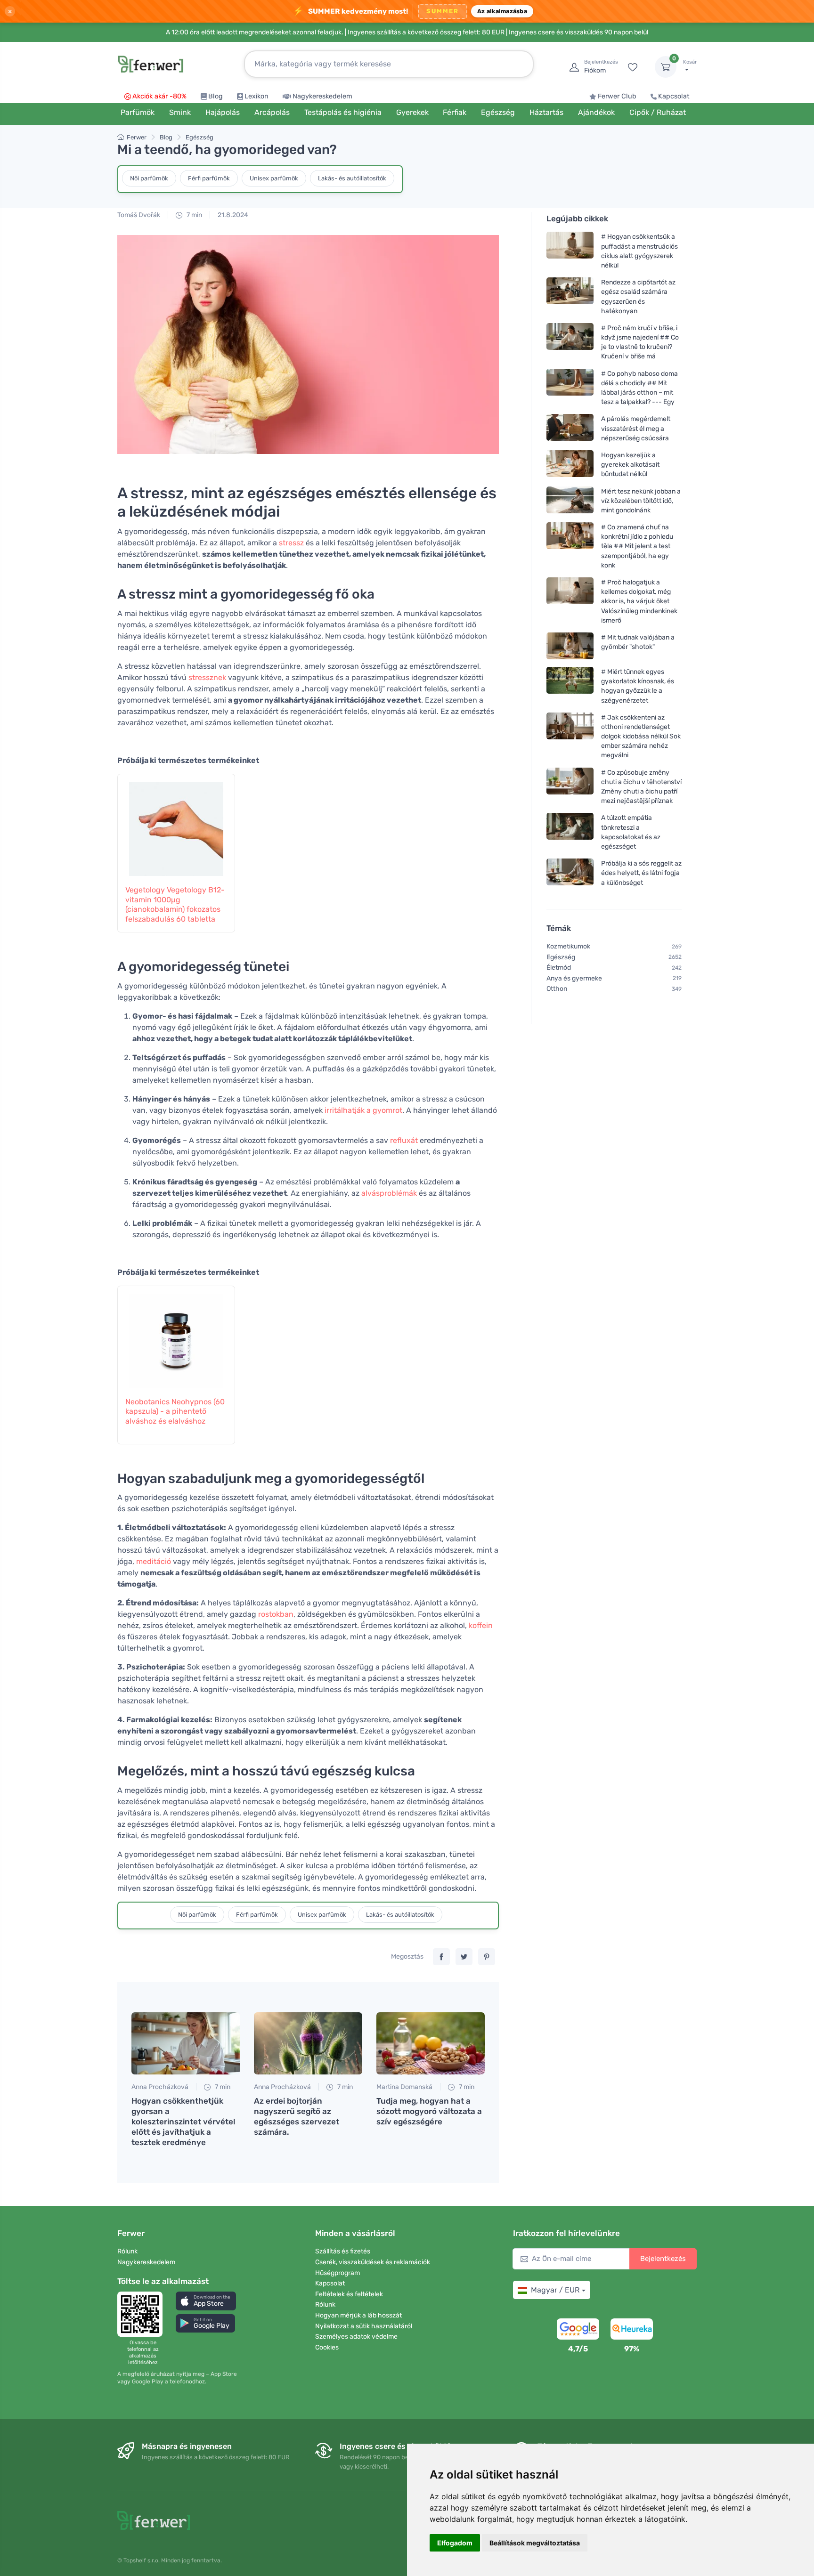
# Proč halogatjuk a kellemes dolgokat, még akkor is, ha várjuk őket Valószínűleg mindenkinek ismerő (639, 601)
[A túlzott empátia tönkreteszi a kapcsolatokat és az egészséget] (570, 832)
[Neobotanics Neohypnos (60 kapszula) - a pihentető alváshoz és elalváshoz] (176, 1336)
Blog (216, 96)
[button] (206, 2301)
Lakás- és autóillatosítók (352, 178)
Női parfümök (149, 178)
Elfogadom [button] (455, 2543)
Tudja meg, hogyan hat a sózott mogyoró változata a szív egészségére (429, 2111)
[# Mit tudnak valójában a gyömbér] (570, 646)
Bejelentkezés (663, 2259)
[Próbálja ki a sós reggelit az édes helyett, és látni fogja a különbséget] (570, 873)
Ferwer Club (617, 96)
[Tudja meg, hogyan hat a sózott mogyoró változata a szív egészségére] (431, 2043)
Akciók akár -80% (159, 96)
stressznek (207, 677)
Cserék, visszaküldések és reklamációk (373, 2262)
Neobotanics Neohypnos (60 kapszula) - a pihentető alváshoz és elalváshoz (175, 1412)
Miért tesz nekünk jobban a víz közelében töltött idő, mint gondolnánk (641, 500)
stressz (291, 543)
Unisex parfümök (274, 178)
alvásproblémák (389, 1193)
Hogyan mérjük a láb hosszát (358, 2315)
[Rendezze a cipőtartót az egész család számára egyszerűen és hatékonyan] (570, 296)
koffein (481, 1625)
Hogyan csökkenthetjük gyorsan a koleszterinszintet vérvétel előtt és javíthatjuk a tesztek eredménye (183, 2122)
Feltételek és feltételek (349, 2294)
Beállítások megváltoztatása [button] (535, 2543)
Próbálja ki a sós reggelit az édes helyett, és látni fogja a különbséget (641, 873)
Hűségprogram (338, 2273)
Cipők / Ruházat (658, 112)
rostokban (276, 1614)
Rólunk (127, 2251)
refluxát (404, 1140)
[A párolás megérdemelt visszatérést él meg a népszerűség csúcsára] (570, 428)
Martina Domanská (404, 2087)
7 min (194, 215)
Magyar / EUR (555, 2290)
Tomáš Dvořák (139, 215)
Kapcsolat (674, 96)
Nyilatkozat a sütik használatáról (364, 2326)
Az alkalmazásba (502, 11)
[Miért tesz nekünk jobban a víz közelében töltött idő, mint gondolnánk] (570, 500)
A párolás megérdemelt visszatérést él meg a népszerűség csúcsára (636, 428)
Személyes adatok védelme (356, 2337)
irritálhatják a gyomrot (363, 1110)
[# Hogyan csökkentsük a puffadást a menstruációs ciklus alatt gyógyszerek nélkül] (570, 251)
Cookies (327, 2347)
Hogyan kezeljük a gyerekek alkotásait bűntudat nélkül (630, 465)
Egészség (199, 137)
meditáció (154, 1561)
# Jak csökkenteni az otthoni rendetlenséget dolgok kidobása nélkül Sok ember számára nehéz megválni (641, 737)
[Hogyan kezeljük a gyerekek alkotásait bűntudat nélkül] (570, 465)
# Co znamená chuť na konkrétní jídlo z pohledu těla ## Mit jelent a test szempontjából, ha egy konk (637, 546)
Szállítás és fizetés (343, 2251)
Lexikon (256, 96)
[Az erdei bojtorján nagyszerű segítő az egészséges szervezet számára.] (308, 2043)
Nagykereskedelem (322, 96)
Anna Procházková (160, 2087)
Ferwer (137, 137)
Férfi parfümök (209, 178)
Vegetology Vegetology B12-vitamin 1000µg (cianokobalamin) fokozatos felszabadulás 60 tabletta (175, 904)
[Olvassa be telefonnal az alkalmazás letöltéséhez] (143, 2314)
